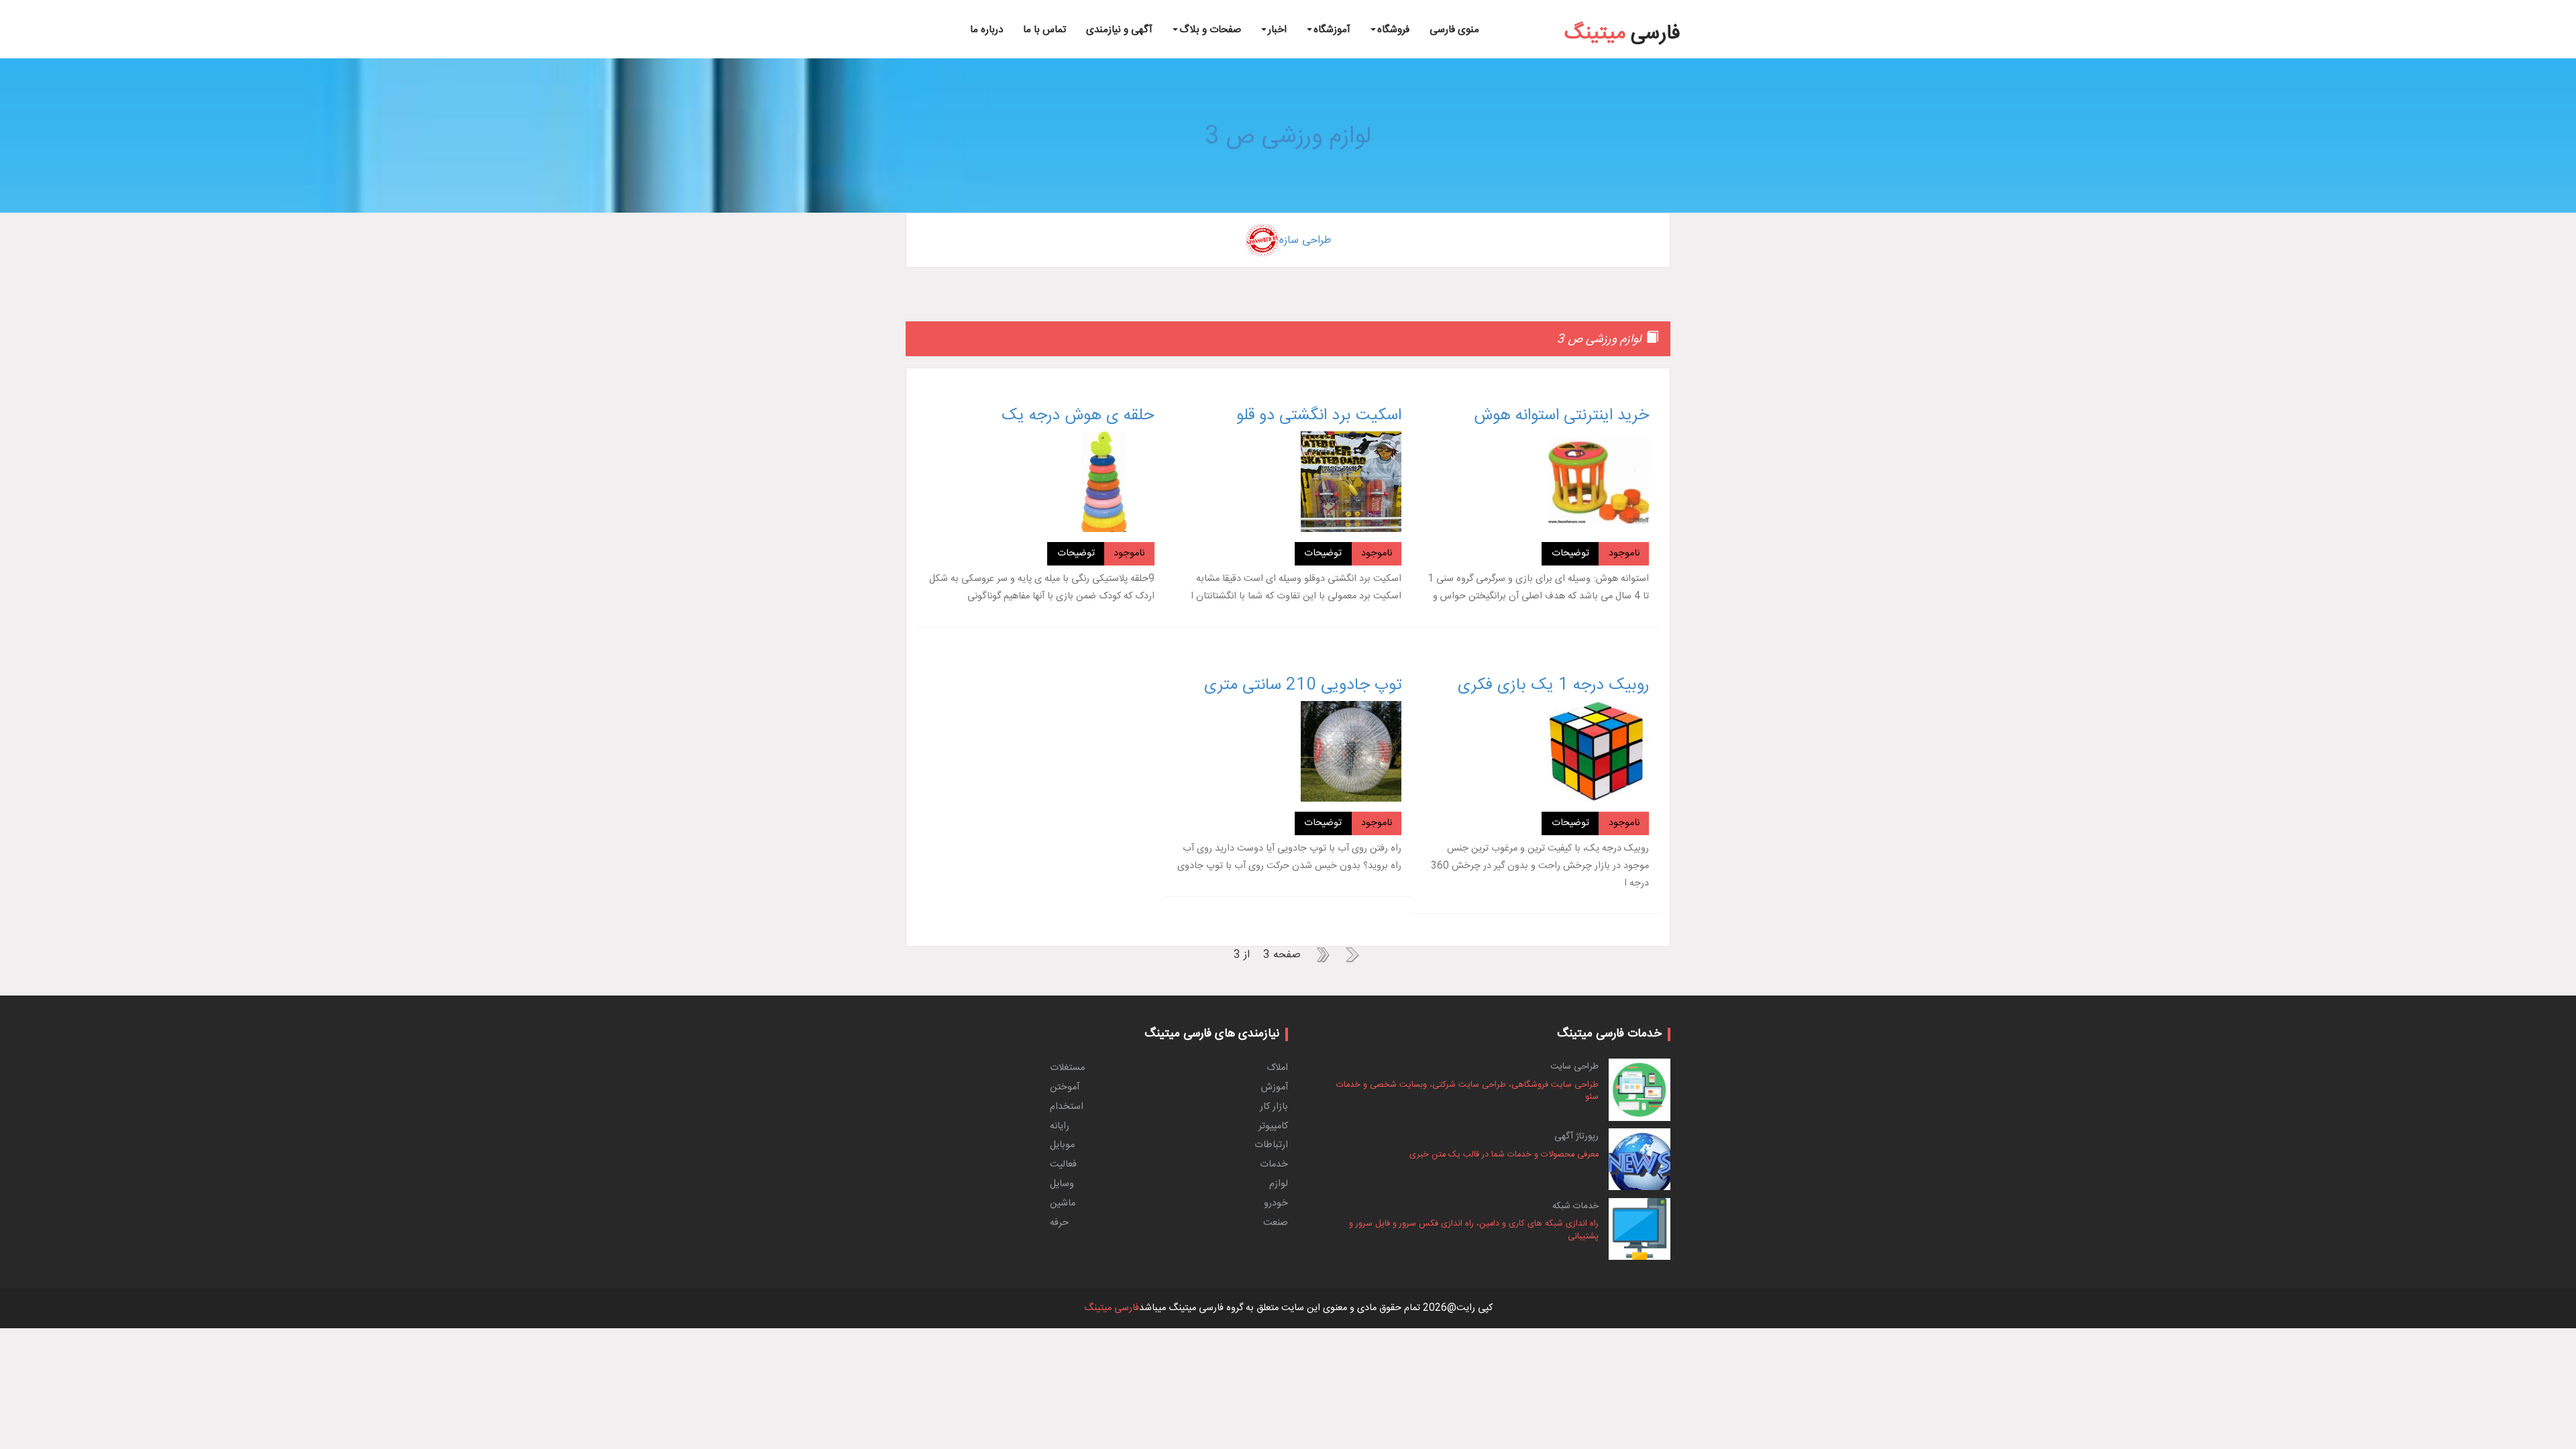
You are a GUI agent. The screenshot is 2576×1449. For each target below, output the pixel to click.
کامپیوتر (1273, 1126)
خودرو (1276, 1203)
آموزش (1275, 1087)
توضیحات (1570, 553)
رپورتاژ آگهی (1576, 1136)
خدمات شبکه (1575, 1206)
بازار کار (1274, 1107)
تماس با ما (1044, 30)
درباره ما (986, 30)
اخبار (1277, 30)
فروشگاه (1393, 30)
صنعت (1276, 1223)
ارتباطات (1271, 1145)
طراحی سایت (1574, 1067)
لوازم (1279, 1184)
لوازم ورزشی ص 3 (1288, 137)
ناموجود (1624, 553)
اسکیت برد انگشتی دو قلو (1319, 416)
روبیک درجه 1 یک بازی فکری (1553, 686)
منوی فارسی (1454, 30)
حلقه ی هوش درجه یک (1078, 416)
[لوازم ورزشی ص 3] (2521, 2)
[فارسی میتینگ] (1622, 14)
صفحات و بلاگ (1210, 30)
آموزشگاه (1332, 30)
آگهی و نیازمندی (1119, 30)
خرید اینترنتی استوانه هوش (1561, 416)
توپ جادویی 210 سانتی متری (1303, 686)
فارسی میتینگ (1112, 1308)
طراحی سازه (1305, 240)
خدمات (1274, 1165)
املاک (1277, 1068)
